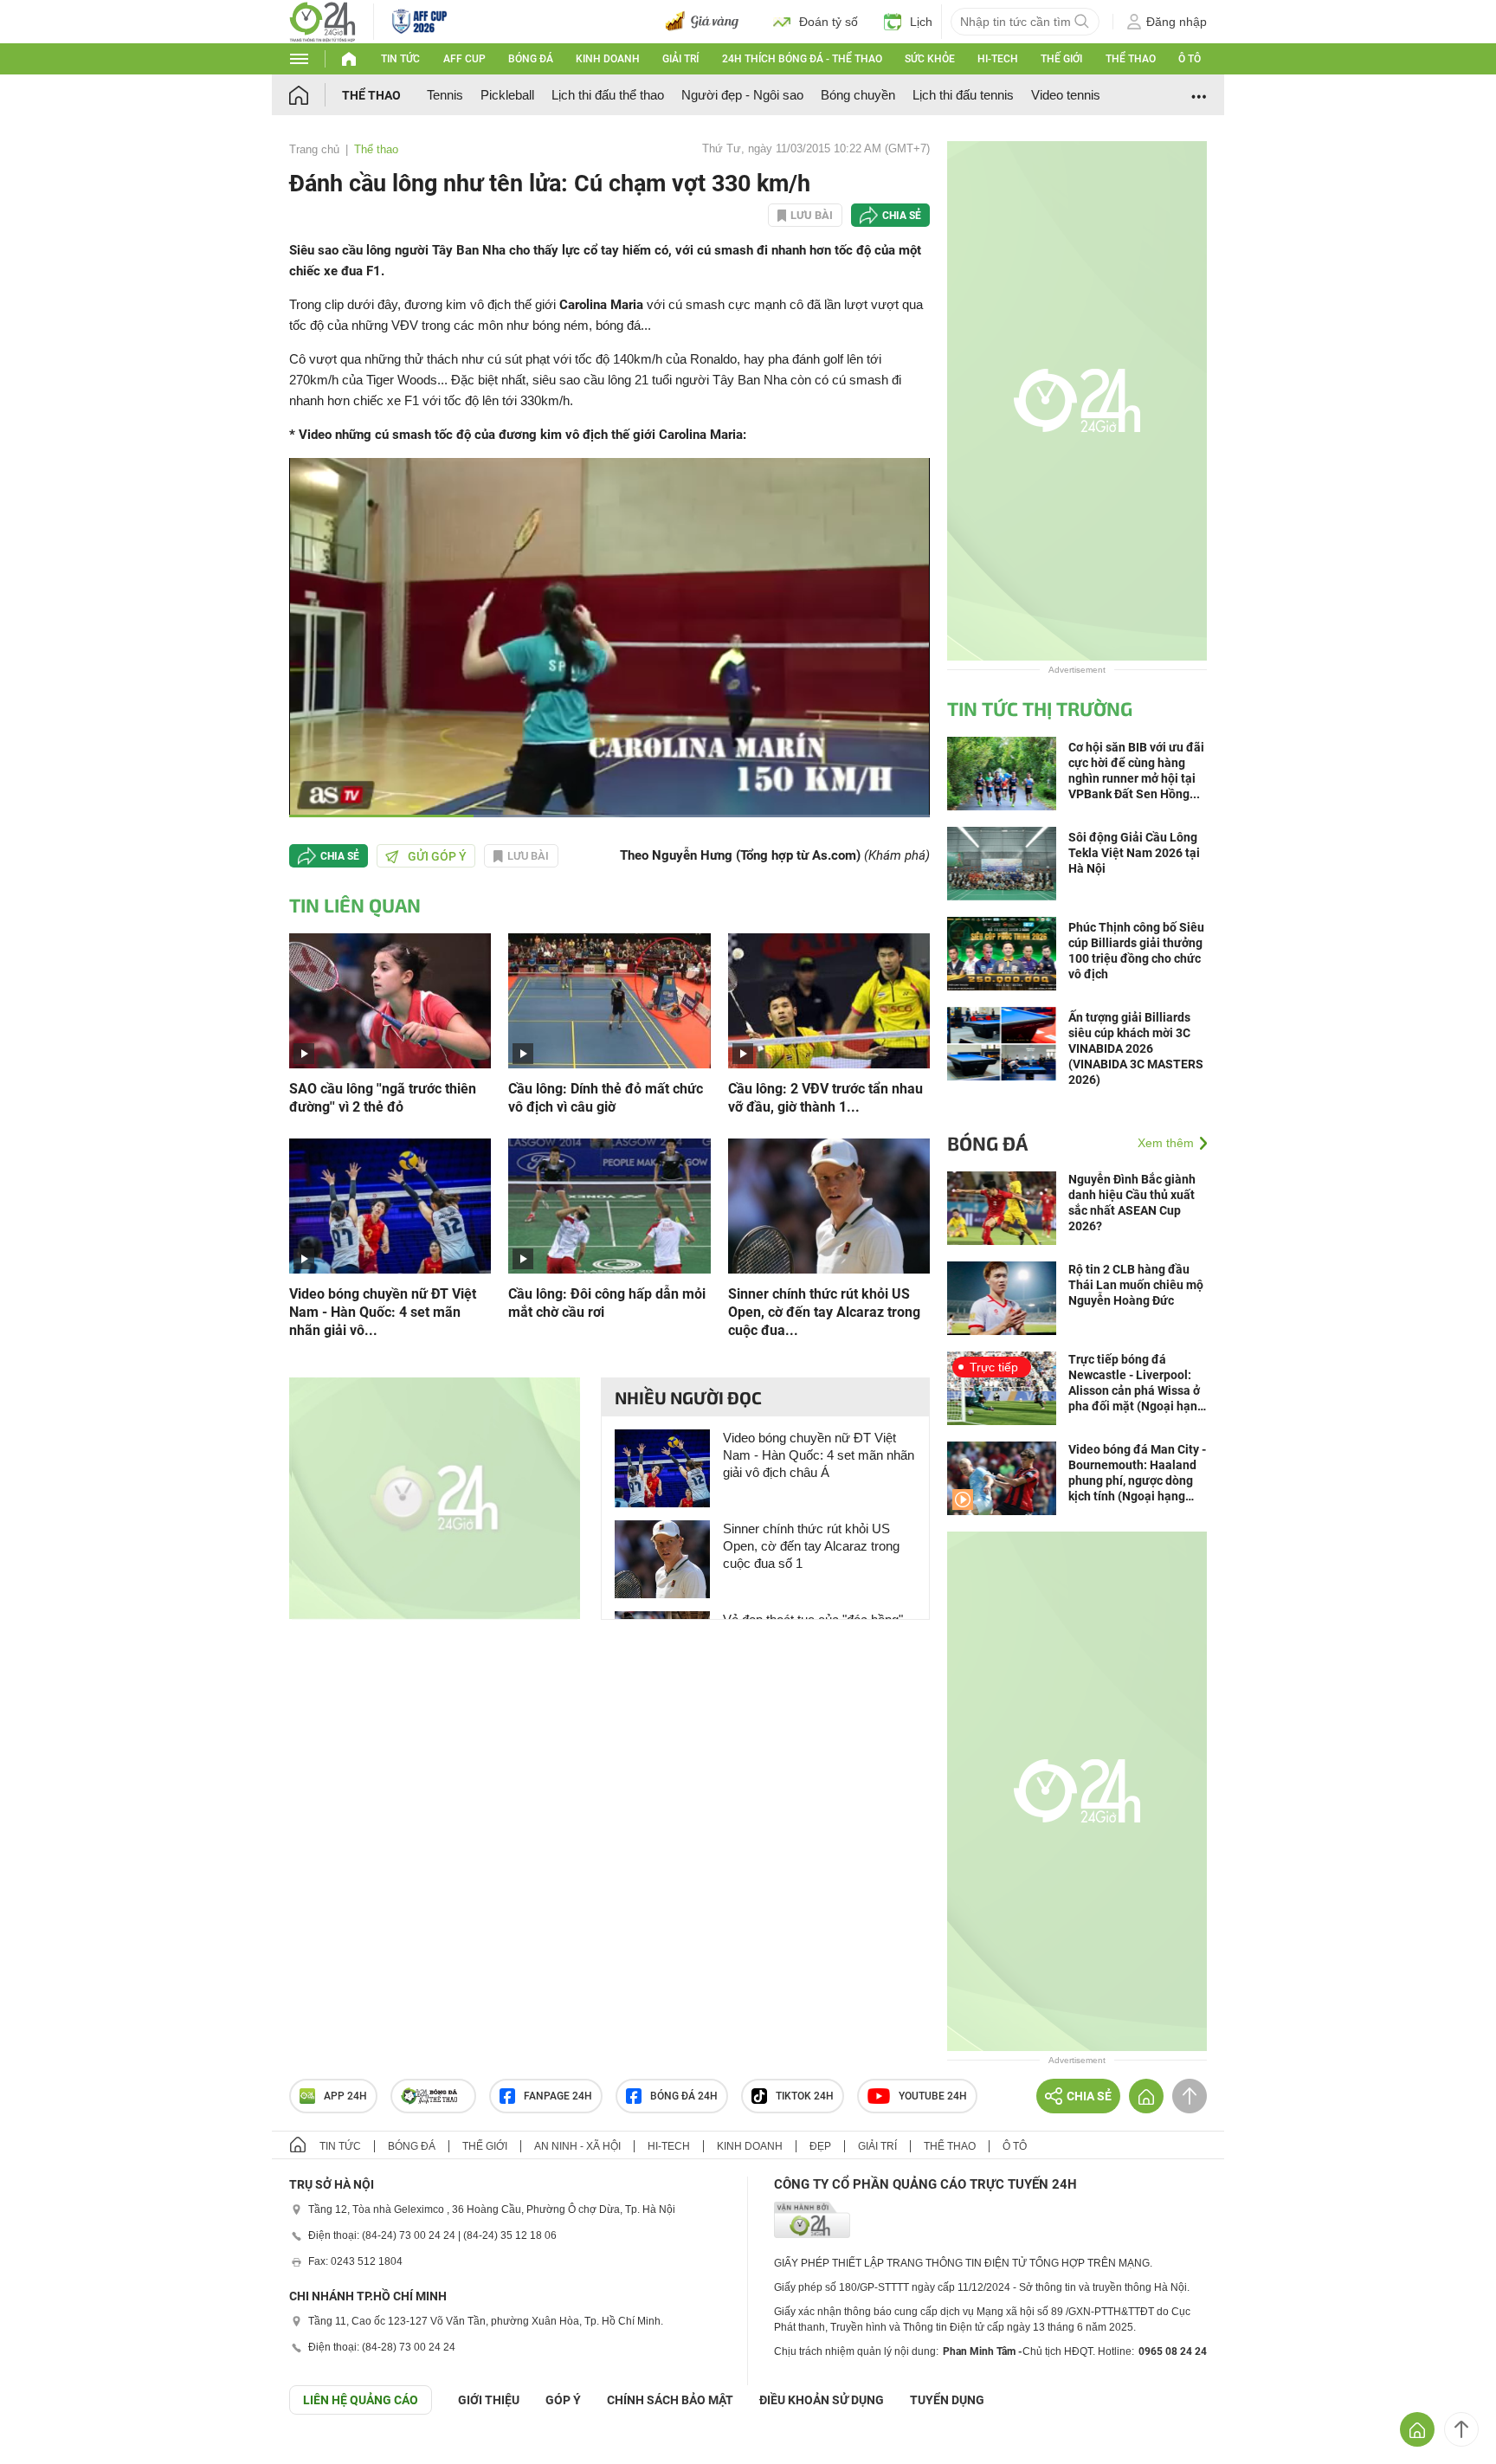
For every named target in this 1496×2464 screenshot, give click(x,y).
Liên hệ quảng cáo (361, 2400)
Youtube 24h (933, 2096)
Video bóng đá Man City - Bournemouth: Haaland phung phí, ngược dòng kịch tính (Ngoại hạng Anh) (1137, 1473)
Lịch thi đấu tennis (963, 95)
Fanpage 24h (558, 2096)
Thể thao (1131, 59)
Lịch (921, 22)
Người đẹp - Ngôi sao (742, 95)
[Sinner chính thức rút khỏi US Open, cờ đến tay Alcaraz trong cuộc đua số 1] (829, 1205)
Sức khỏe (930, 59)
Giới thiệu (489, 2400)
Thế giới (1061, 59)
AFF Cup (464, 59)
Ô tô (1190, 59)
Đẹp (820, 2146)
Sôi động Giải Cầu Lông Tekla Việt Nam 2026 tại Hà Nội (1134, 853)
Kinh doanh (608, 59)
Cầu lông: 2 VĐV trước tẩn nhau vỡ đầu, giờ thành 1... (825, 1098)
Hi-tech (998, 59)
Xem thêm (1166, 1143)
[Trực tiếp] (1002, 1387)
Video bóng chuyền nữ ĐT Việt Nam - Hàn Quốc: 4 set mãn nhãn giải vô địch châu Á (819, 1455)
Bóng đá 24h (684, 2096)
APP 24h (345, 2096)
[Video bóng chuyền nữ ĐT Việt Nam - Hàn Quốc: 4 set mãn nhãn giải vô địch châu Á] (390, 1205)
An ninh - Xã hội (577, 2146)
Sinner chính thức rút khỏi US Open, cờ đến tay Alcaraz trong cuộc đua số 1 (811, 1546)
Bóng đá (531, 59)
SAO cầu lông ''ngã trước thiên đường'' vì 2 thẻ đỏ (383, 1098)
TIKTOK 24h (805, 2096)
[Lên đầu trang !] (1461, 2429)
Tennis (445, 95)
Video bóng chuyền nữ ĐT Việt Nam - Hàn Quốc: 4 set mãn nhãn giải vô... (383, 1312)
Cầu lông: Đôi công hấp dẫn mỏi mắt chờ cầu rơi (607, 1303)
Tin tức (400, 59)
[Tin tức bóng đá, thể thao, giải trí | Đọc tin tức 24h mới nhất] (322, 20)
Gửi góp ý (437, 856)
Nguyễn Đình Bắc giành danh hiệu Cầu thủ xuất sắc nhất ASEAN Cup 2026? (1132, 1203)
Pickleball (507, 95)
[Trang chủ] (316, 95)
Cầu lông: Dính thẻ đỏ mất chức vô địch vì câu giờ (606, 1098)
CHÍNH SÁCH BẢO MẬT (670, 2400)
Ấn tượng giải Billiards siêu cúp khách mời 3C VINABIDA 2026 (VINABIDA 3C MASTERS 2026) (1136, 1048)
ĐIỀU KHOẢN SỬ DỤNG (822, 2400)
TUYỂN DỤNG (947, 2400)
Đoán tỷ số (829, 22)
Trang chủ (314, 149)
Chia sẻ (902, 216)
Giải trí (680, 59)
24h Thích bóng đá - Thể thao (802, 59)
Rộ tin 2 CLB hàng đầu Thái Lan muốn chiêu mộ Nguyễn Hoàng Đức (1136, 1285)
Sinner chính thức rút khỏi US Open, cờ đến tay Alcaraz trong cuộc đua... (824, 1312)
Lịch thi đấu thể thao (608, 95)
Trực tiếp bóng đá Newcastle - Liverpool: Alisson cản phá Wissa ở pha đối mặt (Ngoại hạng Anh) (1136, 1383)
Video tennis (1066, 95)
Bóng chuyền (858, 95)
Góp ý (563, 2400)
